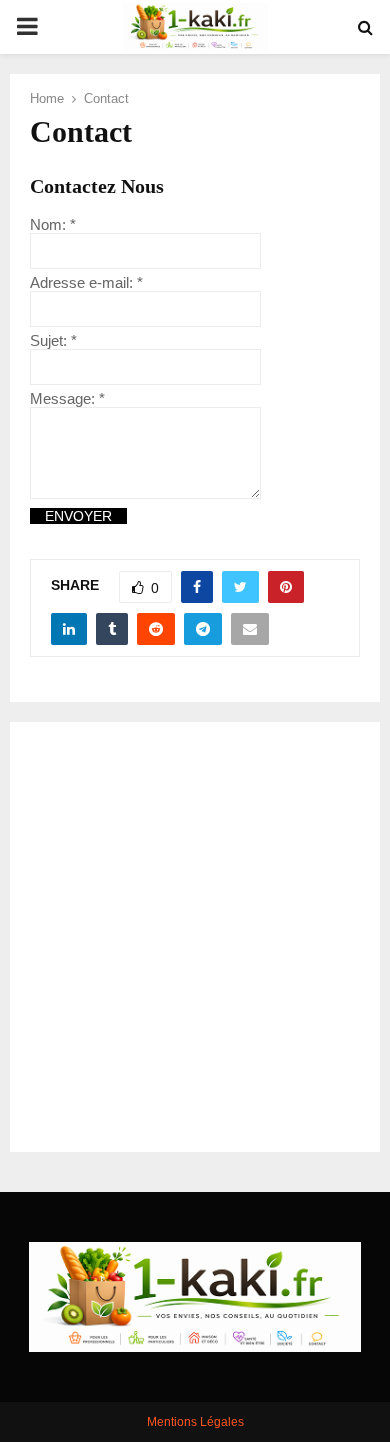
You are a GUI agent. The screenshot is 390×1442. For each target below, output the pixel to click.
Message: (67, 398)
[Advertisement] (195, 937)
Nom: (53, 224)
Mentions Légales (195, 1422)
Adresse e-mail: (86, 282)
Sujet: (53, 340)
